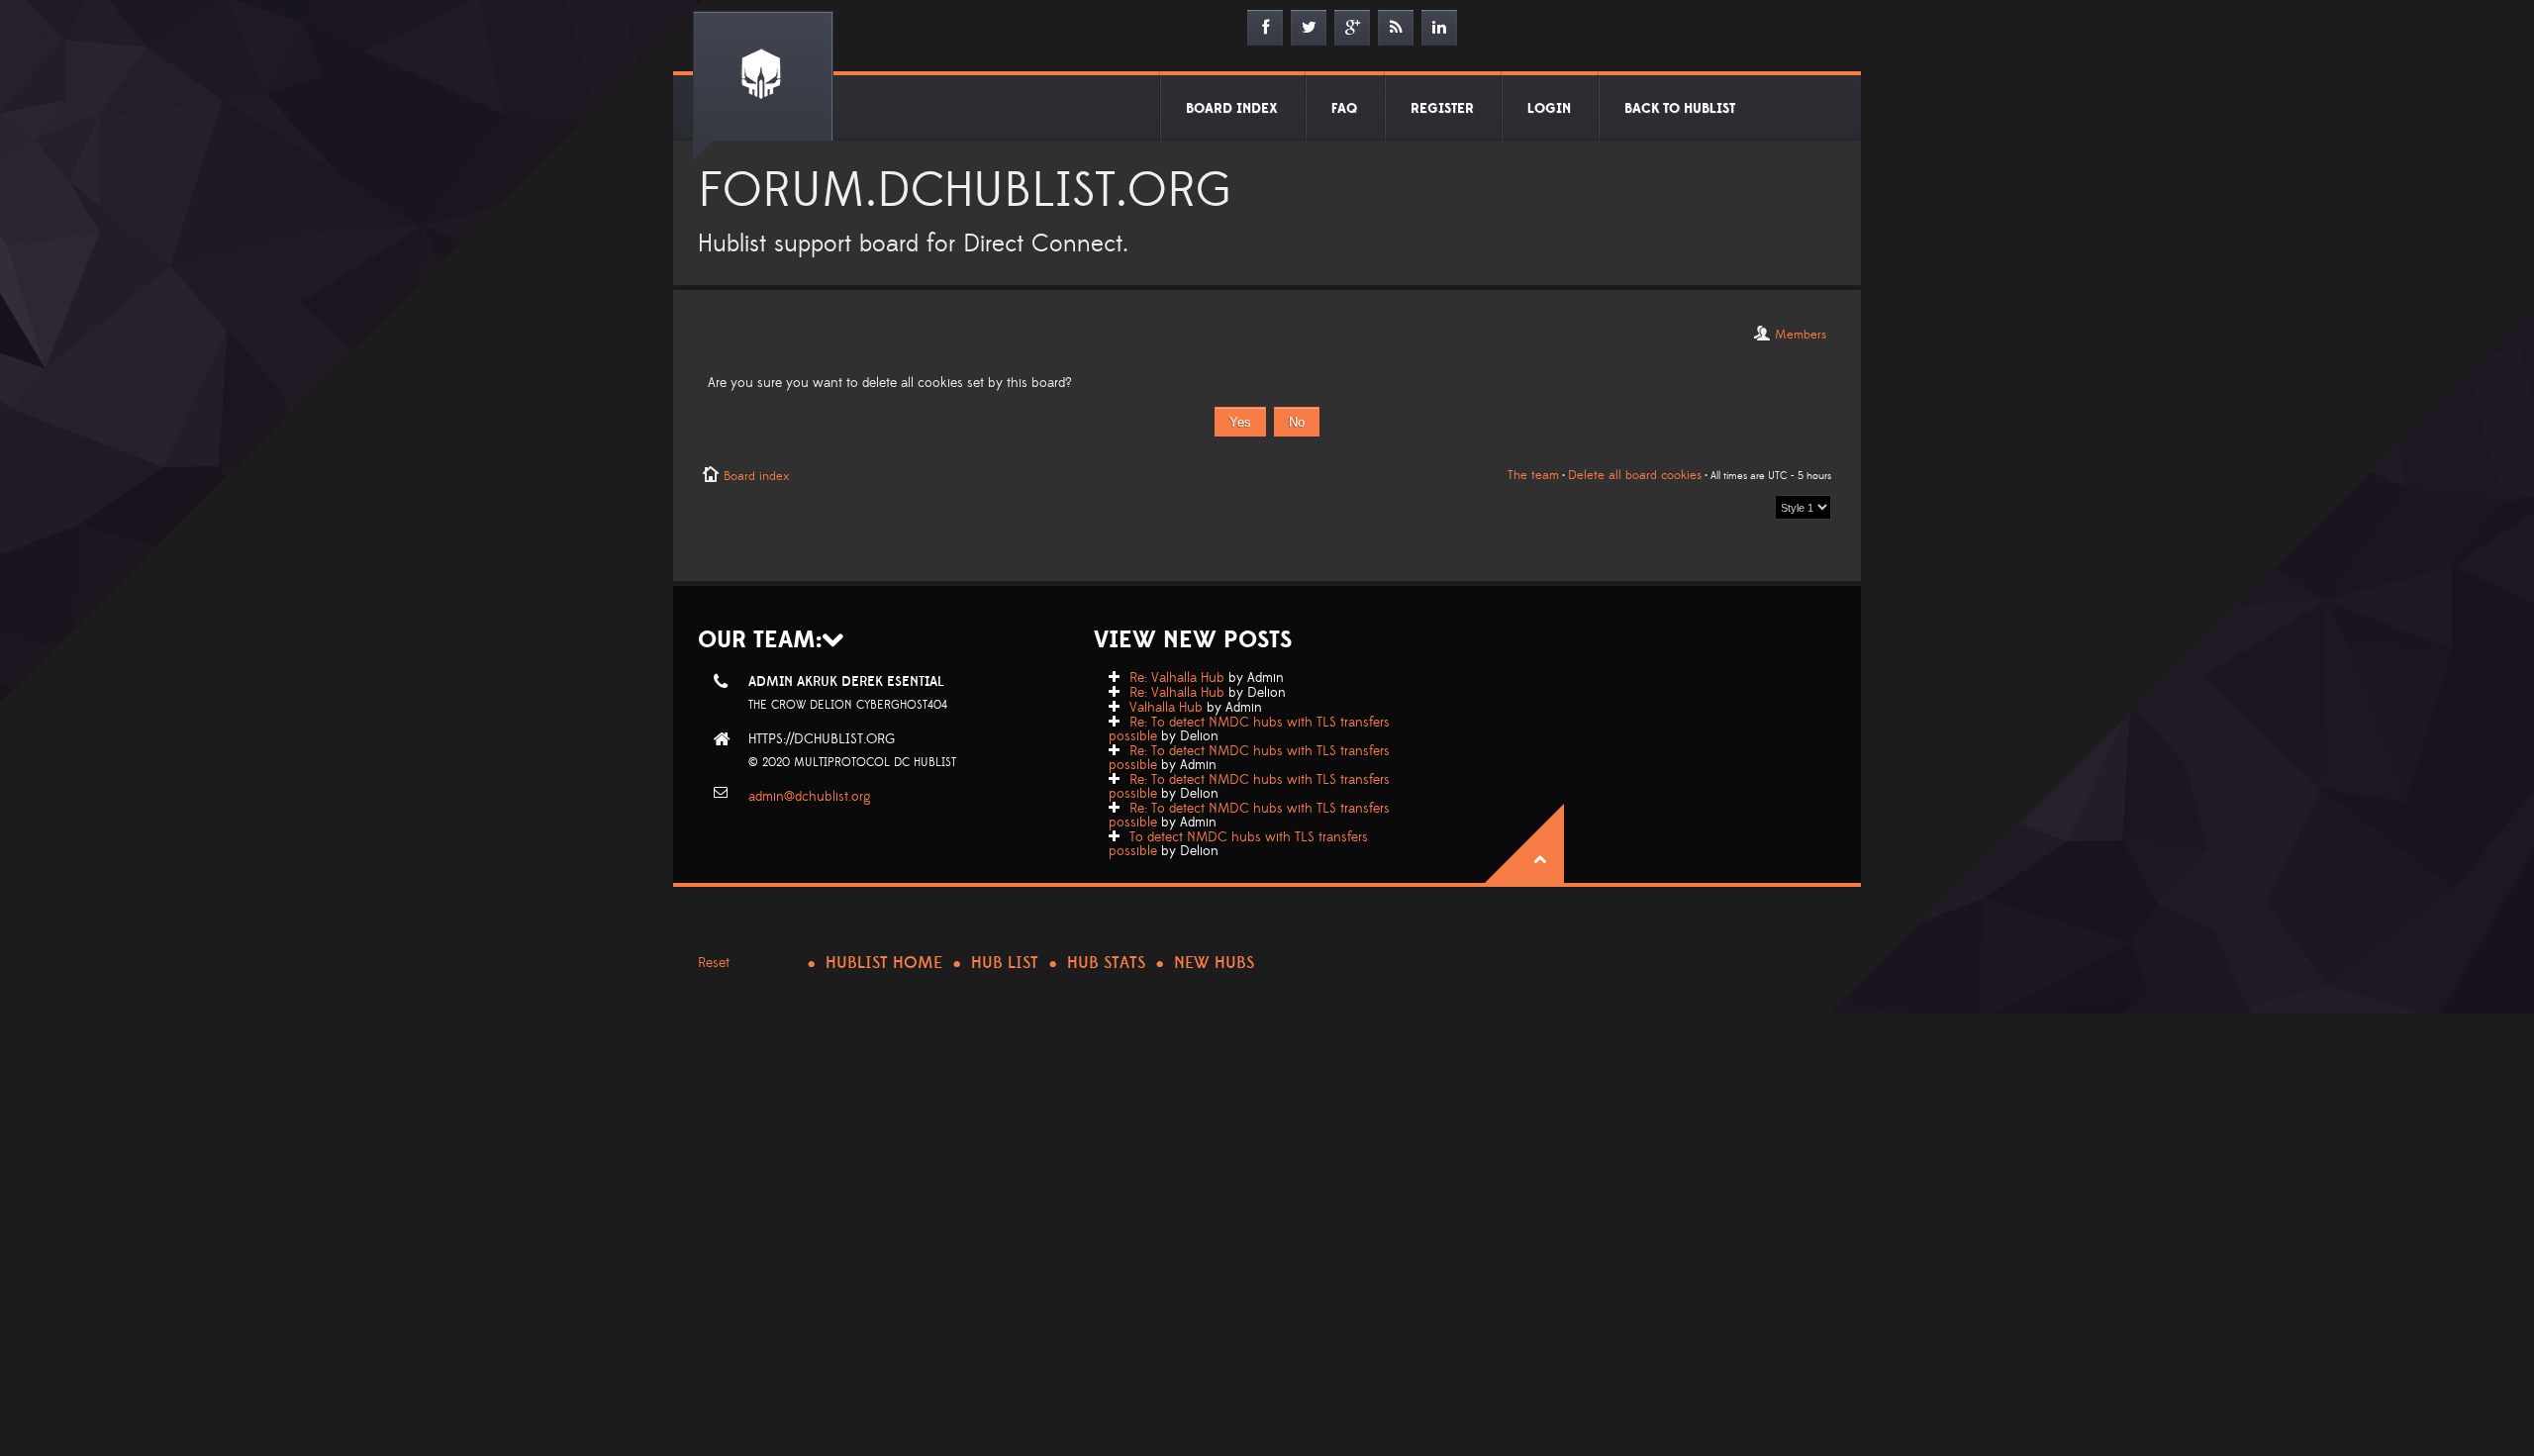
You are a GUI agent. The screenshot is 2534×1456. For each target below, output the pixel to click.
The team (1533, 475)
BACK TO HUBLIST (1680, 109)
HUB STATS (1106, 963)
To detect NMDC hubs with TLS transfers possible (1238, 844)
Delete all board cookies (1635, 475)
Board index (756, 476)
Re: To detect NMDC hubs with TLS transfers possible (1249, 729)
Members (1801, 335)
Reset (714, 963)
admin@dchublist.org (810, 797)
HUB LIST (1005, 963)
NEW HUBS (1214, 963)
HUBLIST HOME (884, 963)
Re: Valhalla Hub (1177, 678)
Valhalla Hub (1166, 708)
